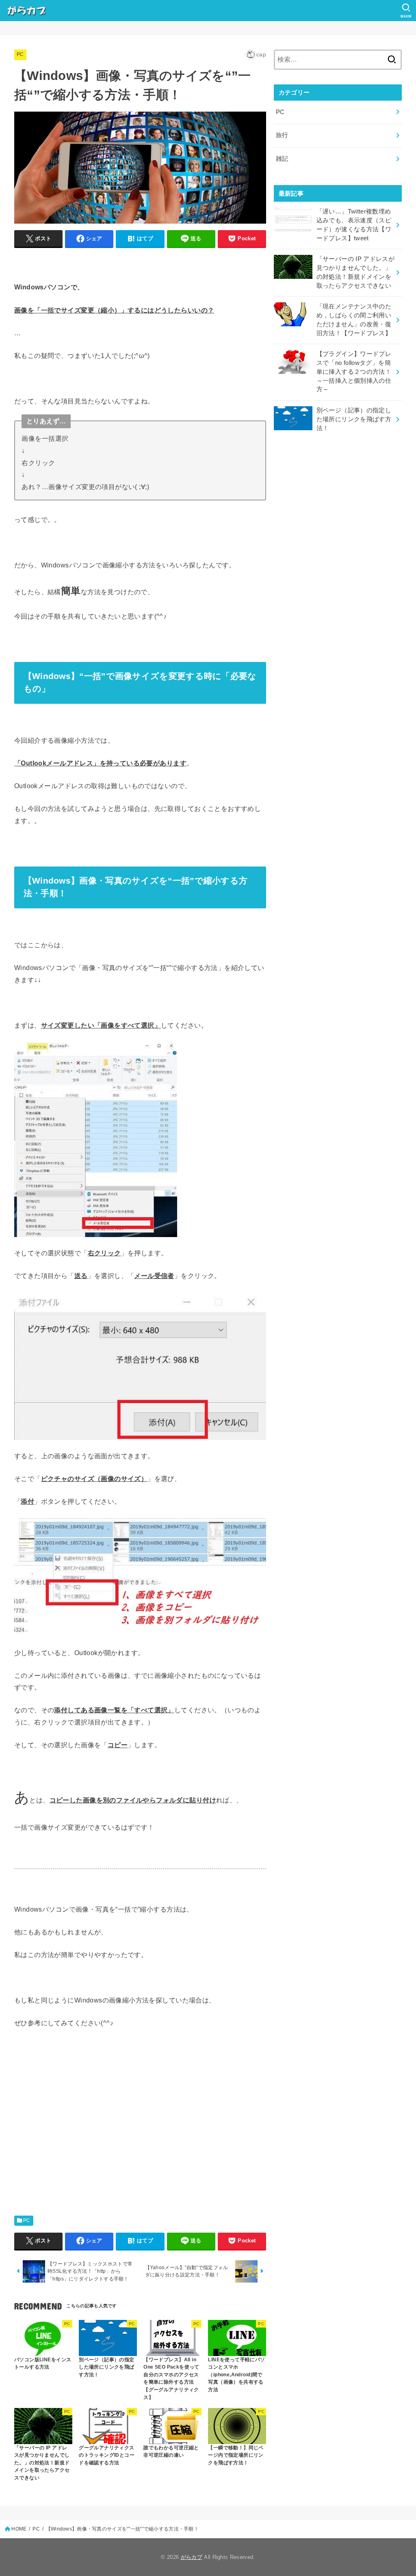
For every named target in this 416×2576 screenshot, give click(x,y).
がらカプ (192, 2557)
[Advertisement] (75, 2138)
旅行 (282, 135)
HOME (19, 2529)
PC (20, 54)
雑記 (282, 159)
